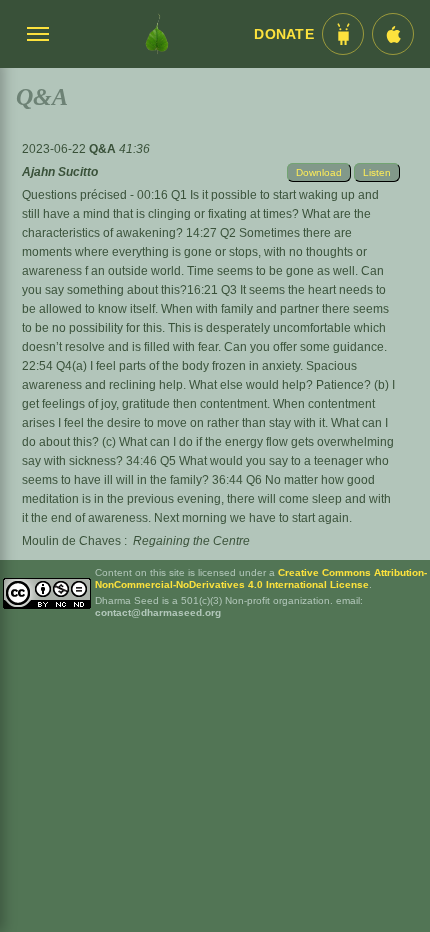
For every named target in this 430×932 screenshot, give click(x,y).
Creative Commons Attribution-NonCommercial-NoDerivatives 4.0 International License (261, 578)
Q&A (104, 149)
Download (319, 172)
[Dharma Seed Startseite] (157, 34)
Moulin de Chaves (71, 541)
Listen (377, 172)
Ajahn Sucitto (60, 172)
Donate (284, 34)
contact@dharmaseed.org (158, 612)
